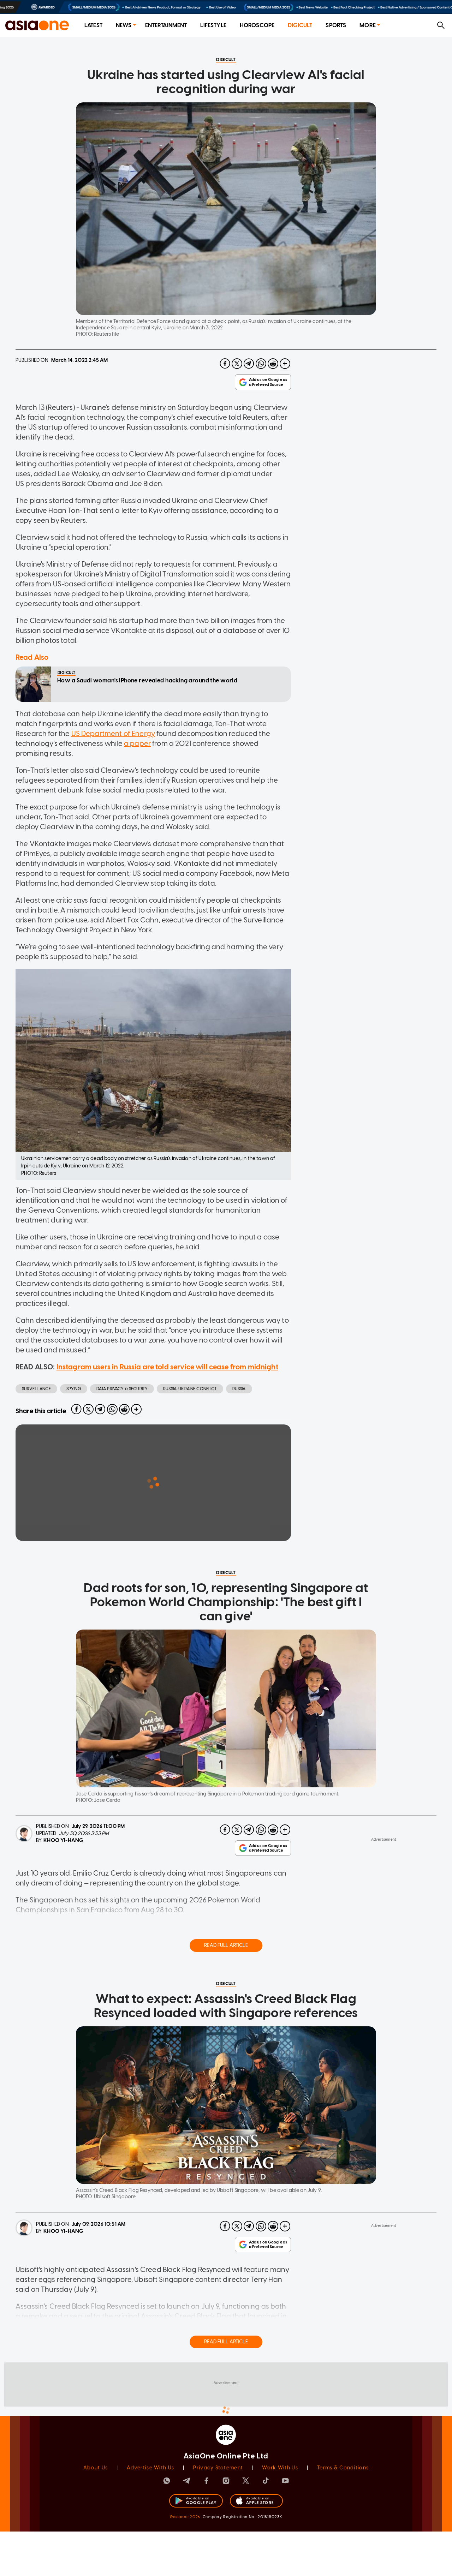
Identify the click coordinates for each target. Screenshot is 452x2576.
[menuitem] (93, 26)
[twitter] (237, 364)
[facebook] (225, 364)
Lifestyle (213, 25)
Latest (93, 25)
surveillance (36, 1389)
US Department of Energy (113, 734)
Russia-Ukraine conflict (190, 1389)
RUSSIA (239, 1389)
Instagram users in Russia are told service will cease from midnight (167, 1367)
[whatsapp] (261, 364)
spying (74, 1389)
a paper (137, 743)
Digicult (300, 25)
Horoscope (257, 25)
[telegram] (249, 364)
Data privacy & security (122, 1389)
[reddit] (273, 364)
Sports (336, 25)
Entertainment (166, 25)
